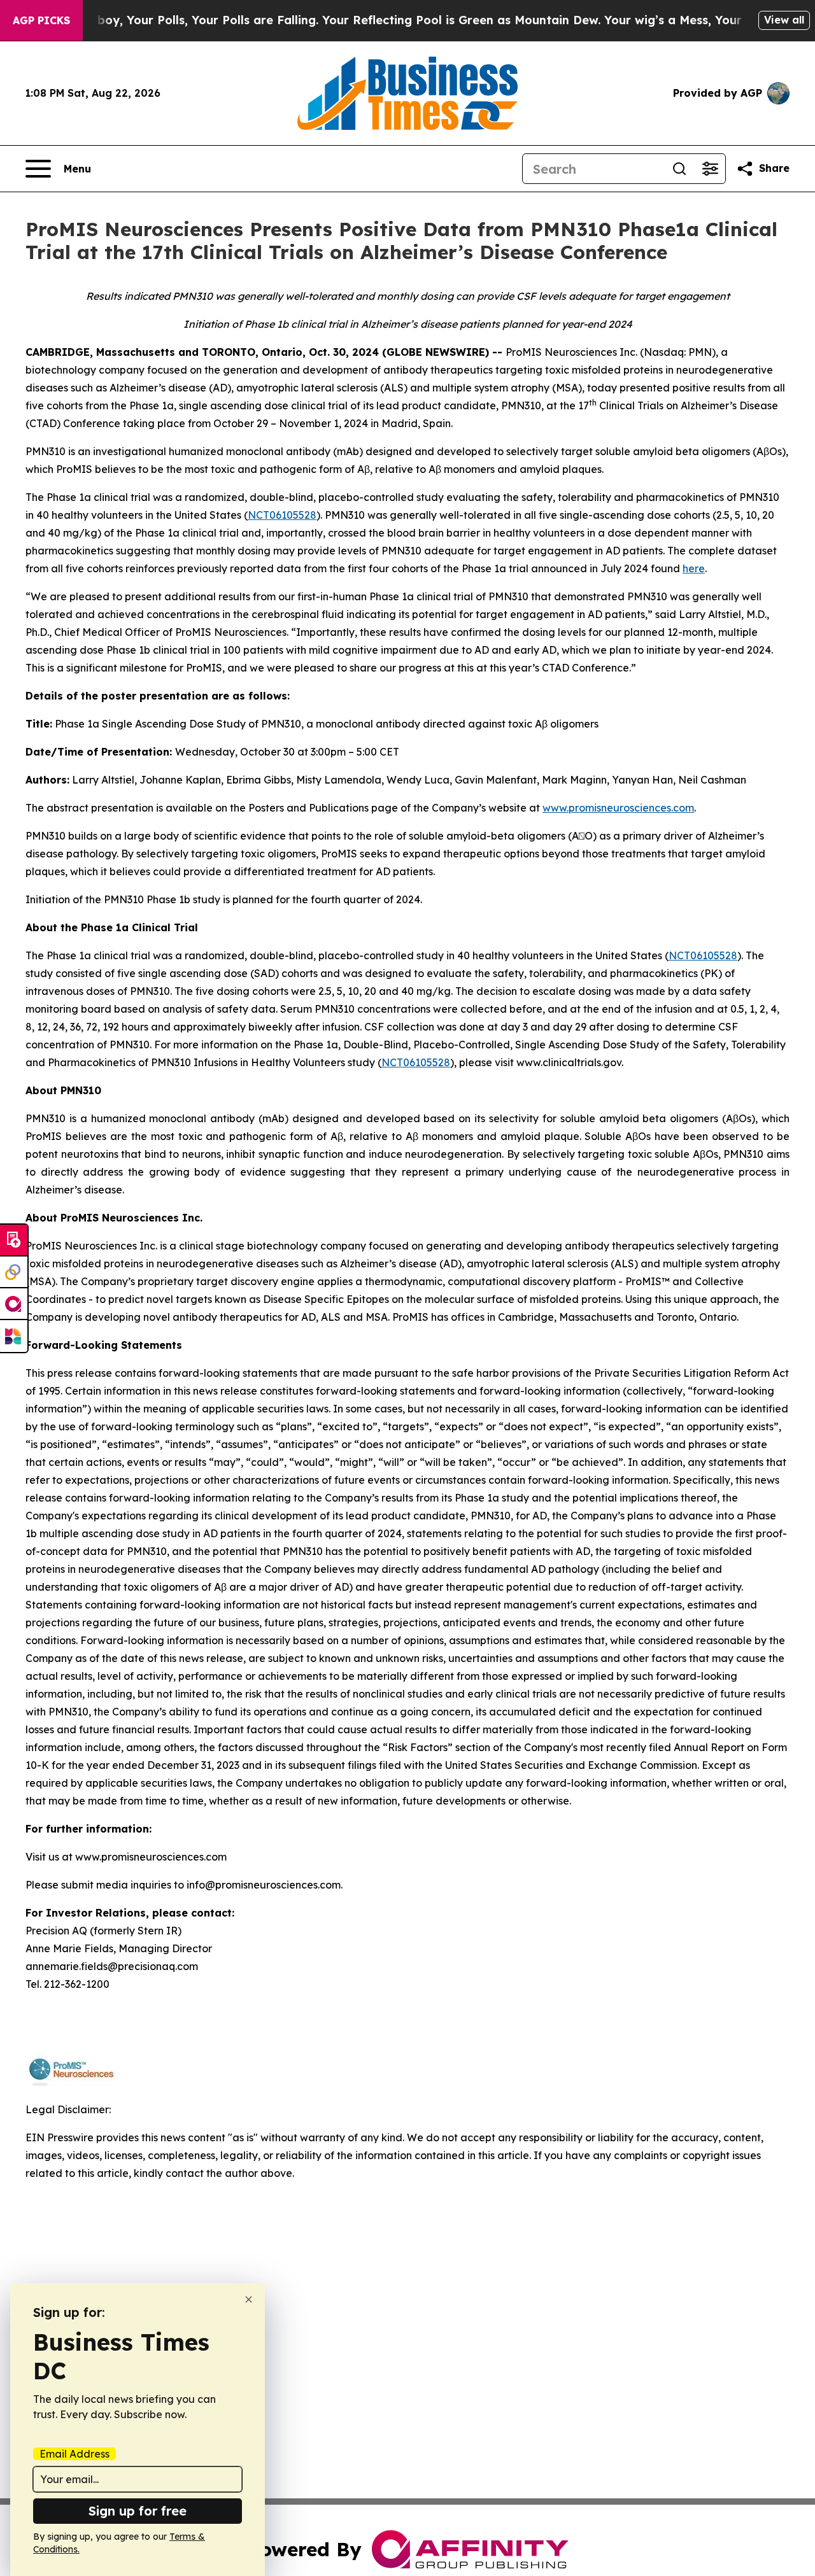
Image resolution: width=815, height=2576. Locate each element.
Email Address (74, 2454)
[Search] (679, 169)
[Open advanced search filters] (710, 169)
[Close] (249, 2299)
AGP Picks (41, 20)
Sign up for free (138, 2511)
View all (784, 20)
